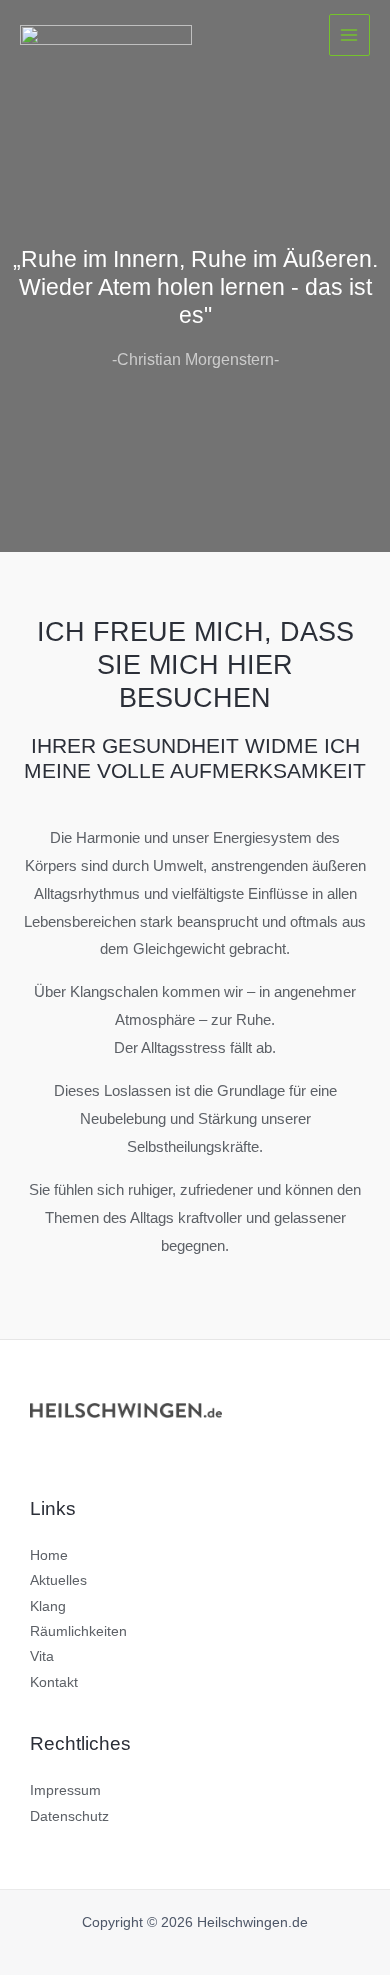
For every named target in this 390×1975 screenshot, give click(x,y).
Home (49, 1555)
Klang (48, 1606)
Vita (42, 1656)
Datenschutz (69, 1816)
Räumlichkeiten (78, 1631)
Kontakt (54, 1682)
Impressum (65, 1790)
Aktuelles (58, 1580)
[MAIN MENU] (349, 34)
